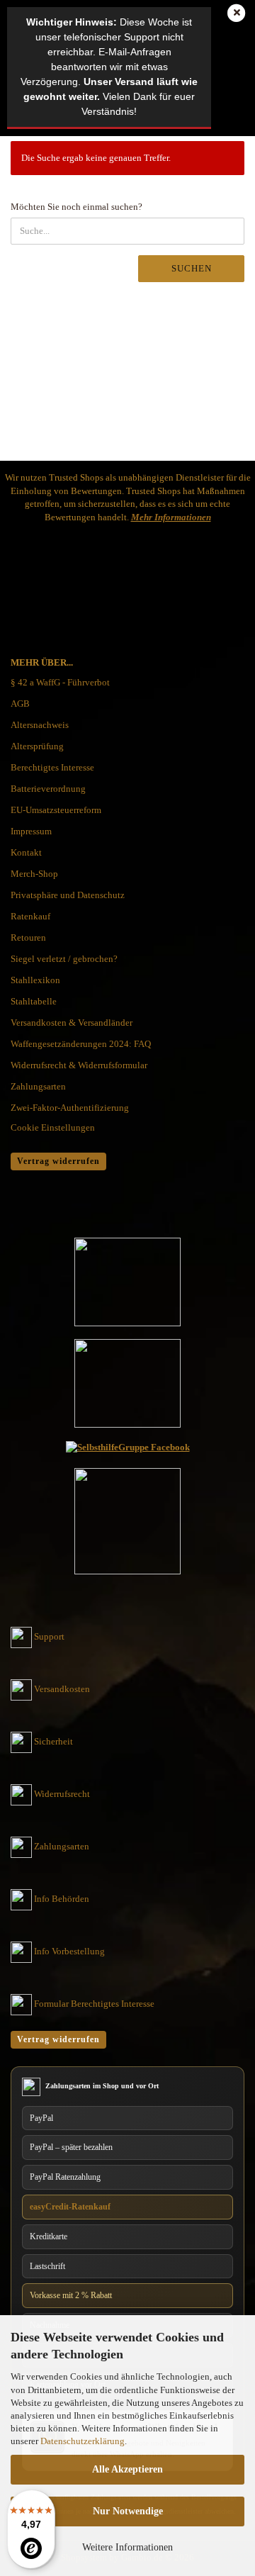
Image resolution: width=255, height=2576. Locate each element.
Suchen (192, 268)
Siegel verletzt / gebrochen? (64, 959)
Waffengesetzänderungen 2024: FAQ (81, 1044)
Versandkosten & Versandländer (72, 1023)
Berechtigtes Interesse (52, 767)
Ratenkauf (30, 916)
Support (49, 1636)
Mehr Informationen (171, 517)
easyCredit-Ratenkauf (70, 2207)
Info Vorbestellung (69, 1951)
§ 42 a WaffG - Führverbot (60, 682)
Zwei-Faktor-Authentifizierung (70, 1108)
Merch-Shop (34, 874)
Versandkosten (62, 1689)
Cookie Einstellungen (53, 1127)
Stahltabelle (34, 1001)
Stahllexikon (35, 980)
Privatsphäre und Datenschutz (68, 895)
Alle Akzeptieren (127, 2469)
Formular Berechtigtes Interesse (94, 2004)
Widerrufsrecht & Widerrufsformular (79, 1065)
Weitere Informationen (127, 2547)
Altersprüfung (37, 746)
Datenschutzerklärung (83, 2441)
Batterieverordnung (48, 789)
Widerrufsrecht (62, 1794)
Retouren (28, 937)
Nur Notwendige (128, 2511)
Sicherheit (53, 1741)
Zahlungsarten (38, 1086)
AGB (20, 704)
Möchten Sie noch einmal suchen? (76, 207)
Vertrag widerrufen (58, 1161)
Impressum (31, 831)
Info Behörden (62, 1899)
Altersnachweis (40, 725)
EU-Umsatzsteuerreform (56, 810)
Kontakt (26, 852)
